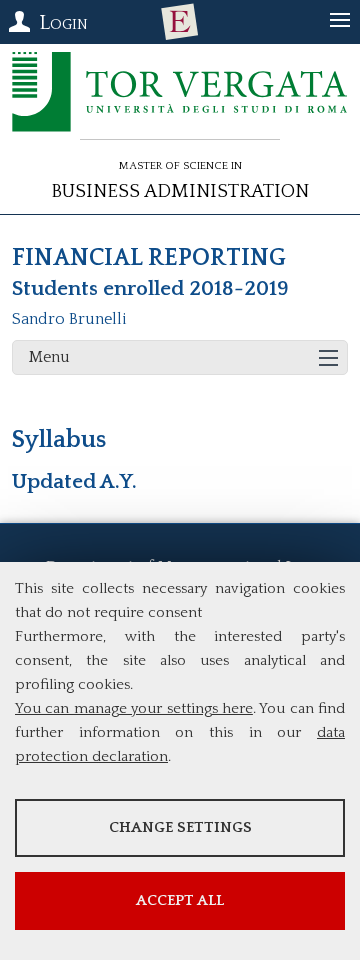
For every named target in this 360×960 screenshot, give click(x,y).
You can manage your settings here (134, 708)
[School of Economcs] (180, 22)
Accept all (180, 900)
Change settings (180, 827)
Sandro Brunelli (69, 319)
